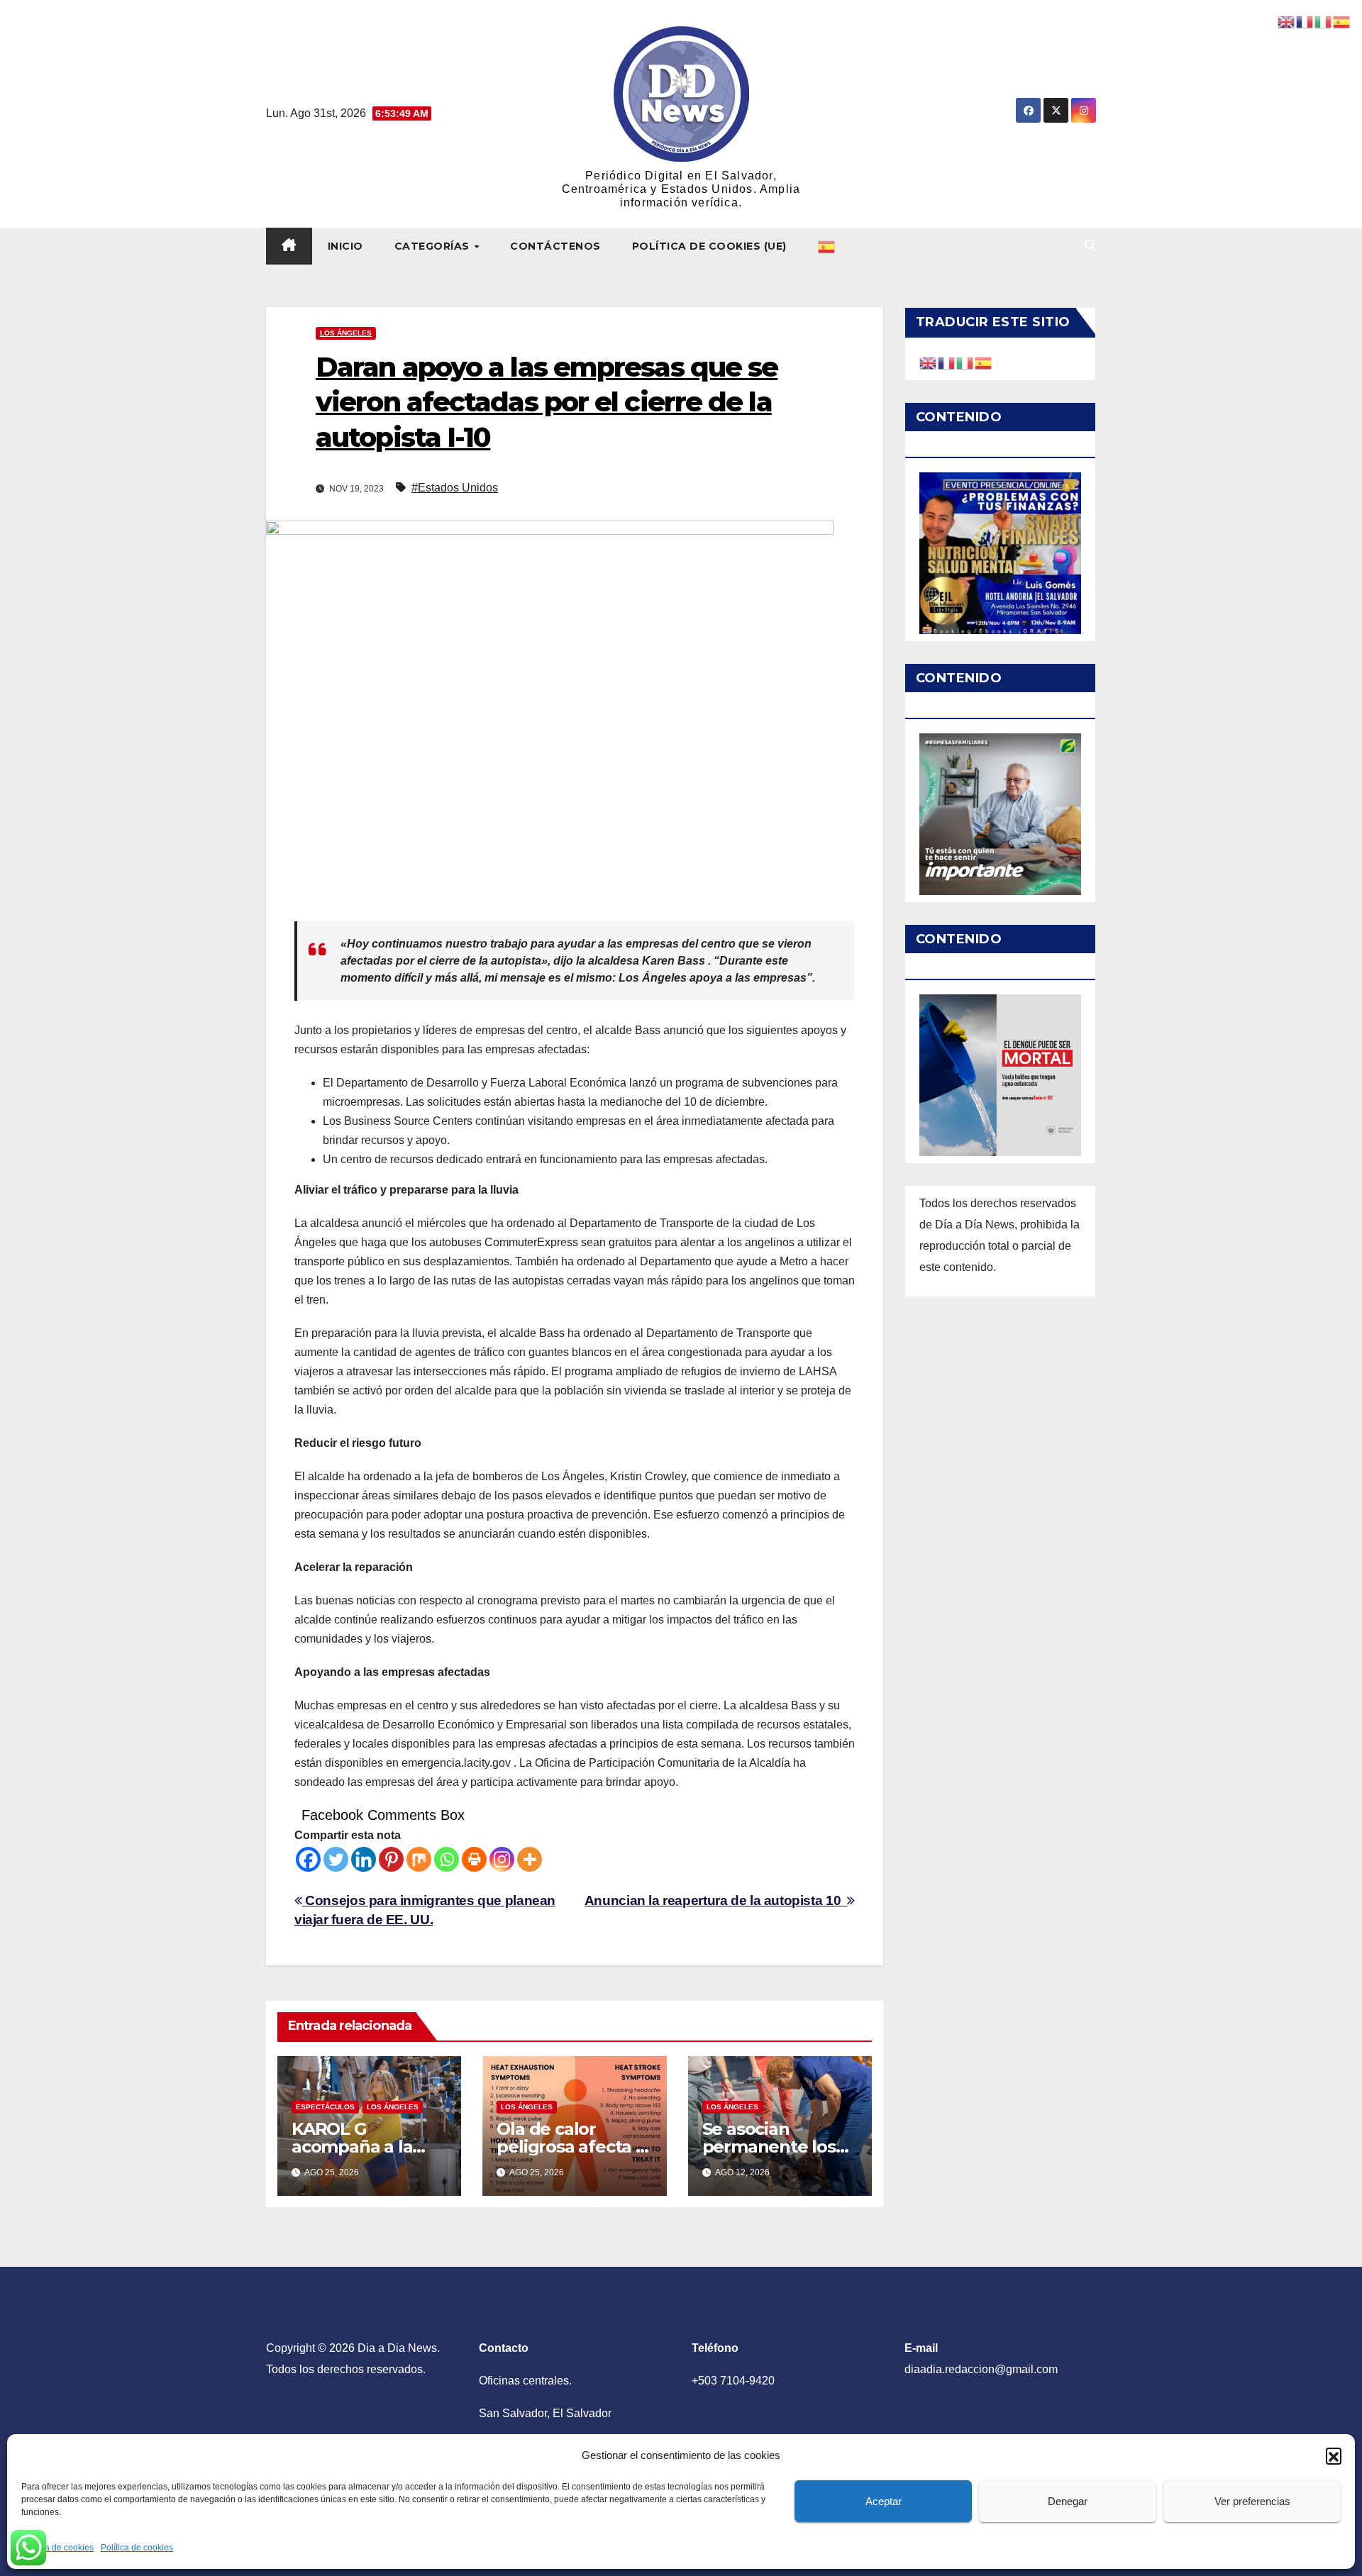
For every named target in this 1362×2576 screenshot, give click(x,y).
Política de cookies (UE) (709, 246)
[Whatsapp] (447, 1859)
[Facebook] (308, 1859)
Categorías (434, 246)
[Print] (474, 1859)
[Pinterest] (391, 1859)
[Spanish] (827, 246)
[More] (530, 1859)
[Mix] (419, 1859)
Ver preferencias (1252, 2501)
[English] (929, 362)
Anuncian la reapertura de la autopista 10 (716, 1900)
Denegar (1068, 2501)
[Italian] (965, 362)
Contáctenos (555, 246)
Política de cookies (57, 2548)
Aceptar (884, 2501)
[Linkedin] (364, 1859)
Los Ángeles (346, 333)
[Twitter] (336, 1859)
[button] (1334, 2455)
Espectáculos (325, 2107)
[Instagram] (502, 1859)
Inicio (345, 246)
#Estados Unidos (455, 488)
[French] (947, 362)
